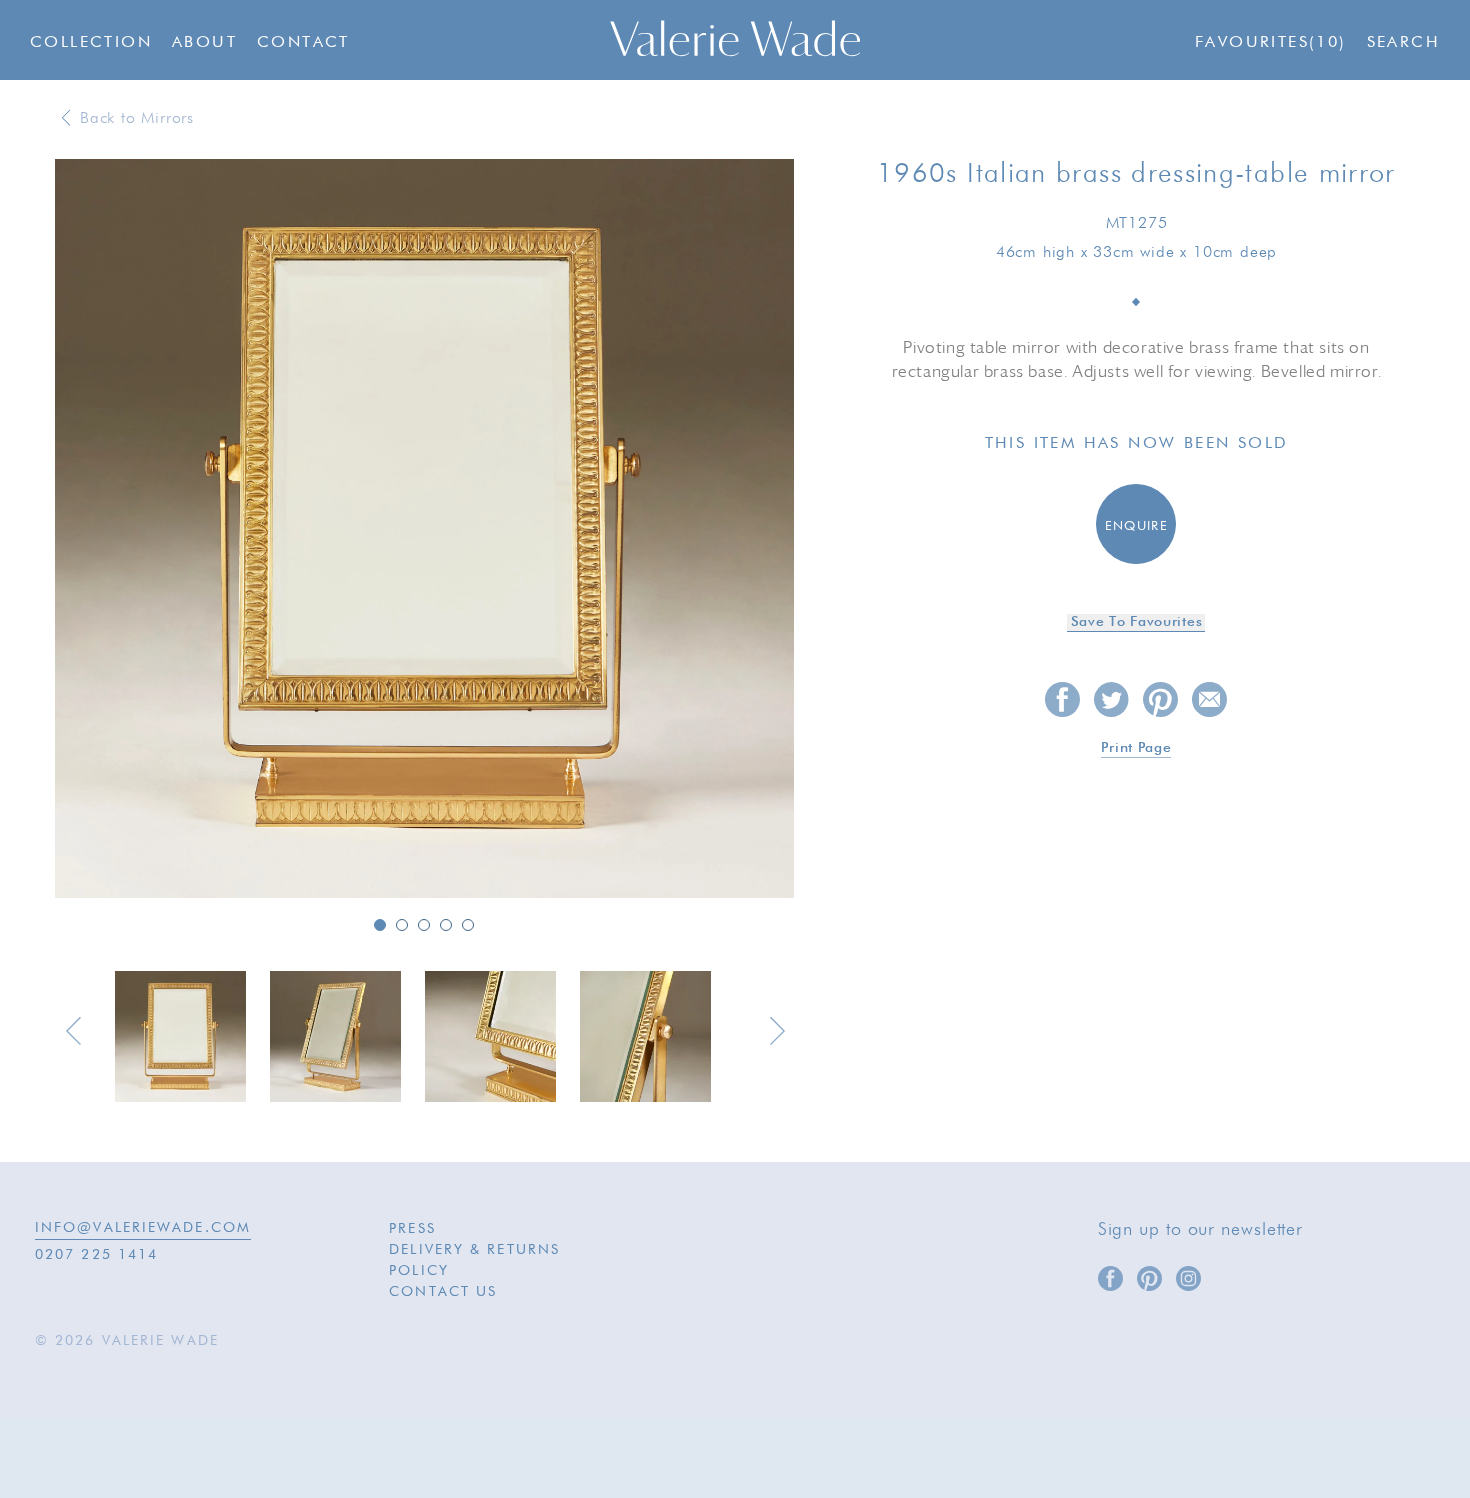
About (204, 43)
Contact (303, 43)
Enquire (1136, 526)
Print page (1136, 748)
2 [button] (402, 925)
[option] (424, 530)
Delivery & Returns (474, 1250)
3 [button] (424, 925)
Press (412, 1229)
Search (1403, 43)
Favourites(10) (1271, 43)
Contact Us (443, 1292)
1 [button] (380, 925)
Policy (419, 1271)
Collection (91, 43)
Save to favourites (1137, 622)
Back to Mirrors (137, 119)
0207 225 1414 (96, 1255)
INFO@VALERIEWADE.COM (143, 1228)
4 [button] (446, 925)
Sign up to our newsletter (1201, 1230)
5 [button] (468, 925)
